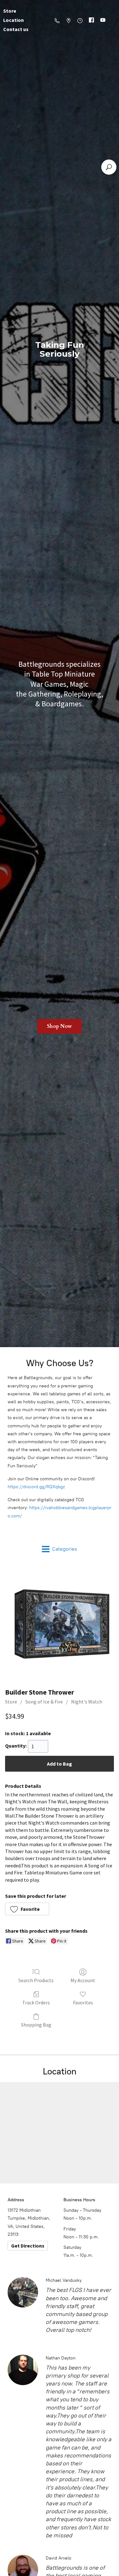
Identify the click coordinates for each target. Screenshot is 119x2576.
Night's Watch (87, 1702)
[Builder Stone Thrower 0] (60, 1624)
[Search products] (109, 167)
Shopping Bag (36, 2025)
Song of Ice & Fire (44, 1702)
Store (11, 1702)
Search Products (36, 1980)
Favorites (83, 2002)
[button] (27, 1909)
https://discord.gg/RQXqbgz (36, 1487)
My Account (83, 1980)
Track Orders (36, 2002)
